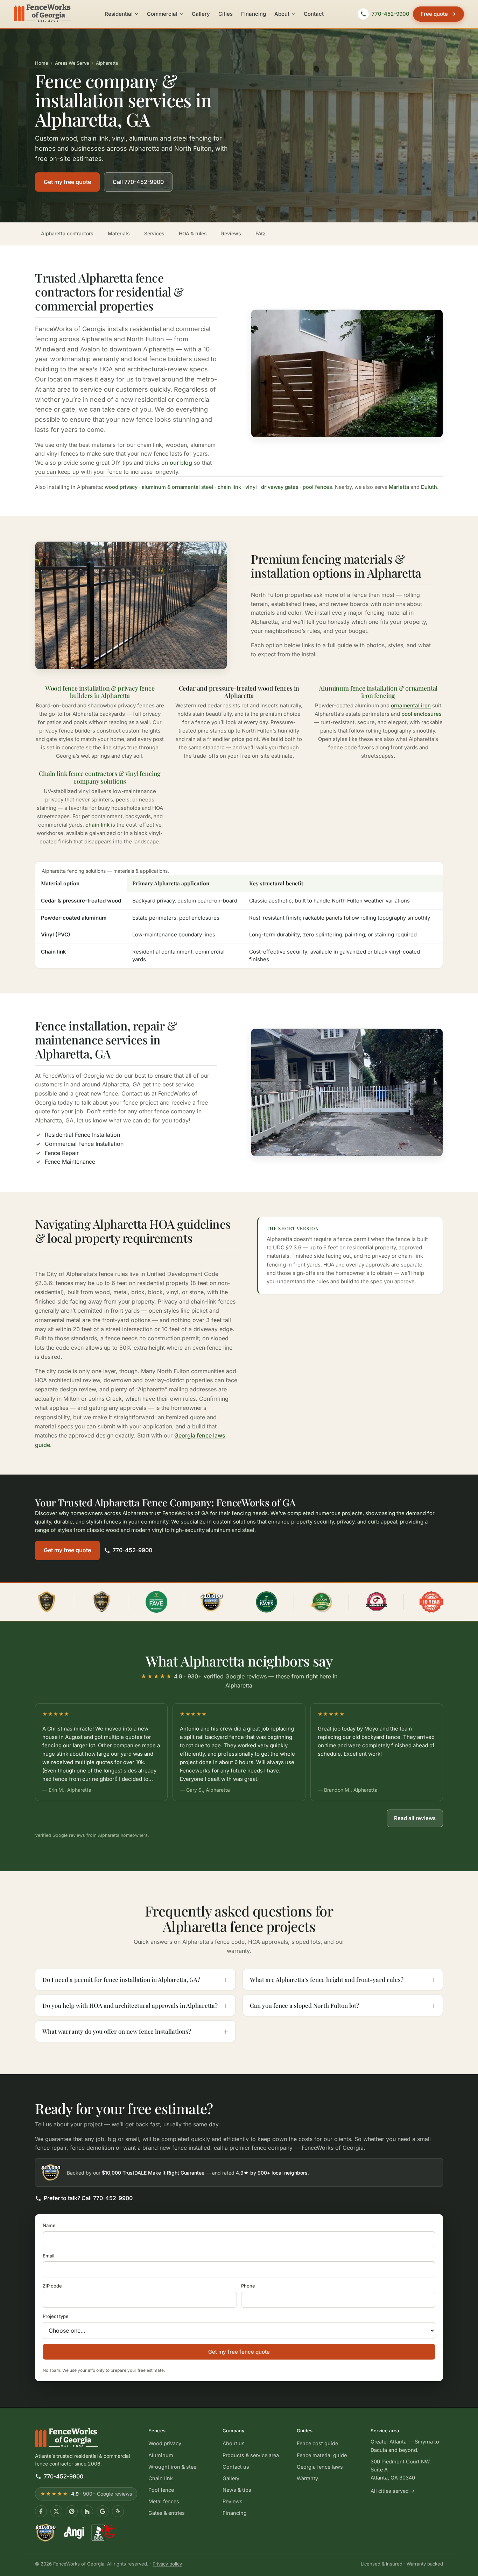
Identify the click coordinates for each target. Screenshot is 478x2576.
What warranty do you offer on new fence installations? (117, 2031)
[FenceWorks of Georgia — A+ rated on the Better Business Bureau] (104, 2533)
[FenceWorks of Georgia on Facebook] (41, 2511)
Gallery (201, 14)
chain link (229, 487)
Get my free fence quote (239, 2352)
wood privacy (121, 487)
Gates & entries (167, 2513)
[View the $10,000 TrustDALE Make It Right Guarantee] (211, 1602)
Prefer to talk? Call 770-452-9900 (88, 2198)
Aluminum (161, 2455)
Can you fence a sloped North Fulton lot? (304, 2005)
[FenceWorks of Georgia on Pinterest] (72, 2511)
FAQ (260, 233)
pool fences (317, 487)
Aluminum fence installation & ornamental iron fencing (378, 692)
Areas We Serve (72, 63)
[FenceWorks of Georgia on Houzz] (87, 2511)
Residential (119, 14)
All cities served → (393, 2491)
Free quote (434, 14)
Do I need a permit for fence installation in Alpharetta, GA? (121, 1979)
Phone (248, 2286)
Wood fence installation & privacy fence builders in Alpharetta (100, 692)
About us (234, 2443)
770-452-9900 (132, 1550)
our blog (181, 463)
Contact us (236, 2466)
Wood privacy (165, 2443)
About (282, 14)
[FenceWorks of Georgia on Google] (103, 2511)
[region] (239, 1753)
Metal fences (164, 2501)
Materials (119, 233)
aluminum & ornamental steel (178, 487)
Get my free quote (67, 182)
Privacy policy (167, 2564)
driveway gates (280, 487)
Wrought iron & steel (173, 2466)
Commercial (162, 14)
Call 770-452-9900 (138, 182)
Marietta (399, 487)
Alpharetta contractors (67, 233)
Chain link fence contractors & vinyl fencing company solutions (100, 777)
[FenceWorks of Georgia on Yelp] (118, 2511)
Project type (56, 2317)
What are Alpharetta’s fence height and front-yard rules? (327, 1979)
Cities (226, 14)
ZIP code (52, 2286)
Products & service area (251, 2455)
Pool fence (161, 2490)
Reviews (231, 233)
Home (42, 63)
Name (49, 2225)
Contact (314, 14)
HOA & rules (193, 233)
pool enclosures (421, 714)
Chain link (161, 2478)
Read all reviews (415, 1818)
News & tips (237, 2490)
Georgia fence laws (320, 2466)
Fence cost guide (317, 2443)
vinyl (251, 487)
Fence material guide (322, 2455)
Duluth (429, 487)
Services (154, 233)
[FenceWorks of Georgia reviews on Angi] (74, 2533)
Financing (254, 14)
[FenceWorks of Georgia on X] (56, 2511)
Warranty (307, 2478)
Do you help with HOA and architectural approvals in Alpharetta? (130, 2005)
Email (48, 2256)
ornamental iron (411, 705)
